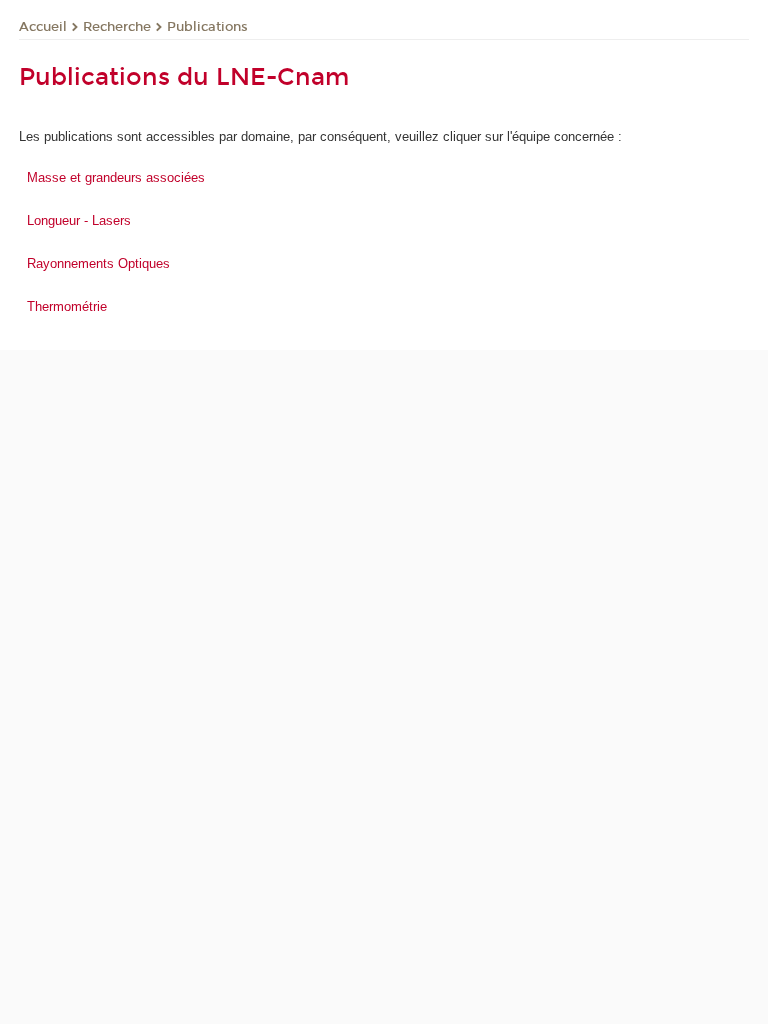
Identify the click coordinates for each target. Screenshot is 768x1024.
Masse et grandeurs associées (116, 177)
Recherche (117, 27)
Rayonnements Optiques (98, 263)
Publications (207, 27)
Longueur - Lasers (79, 220)
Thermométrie (67, 306)
